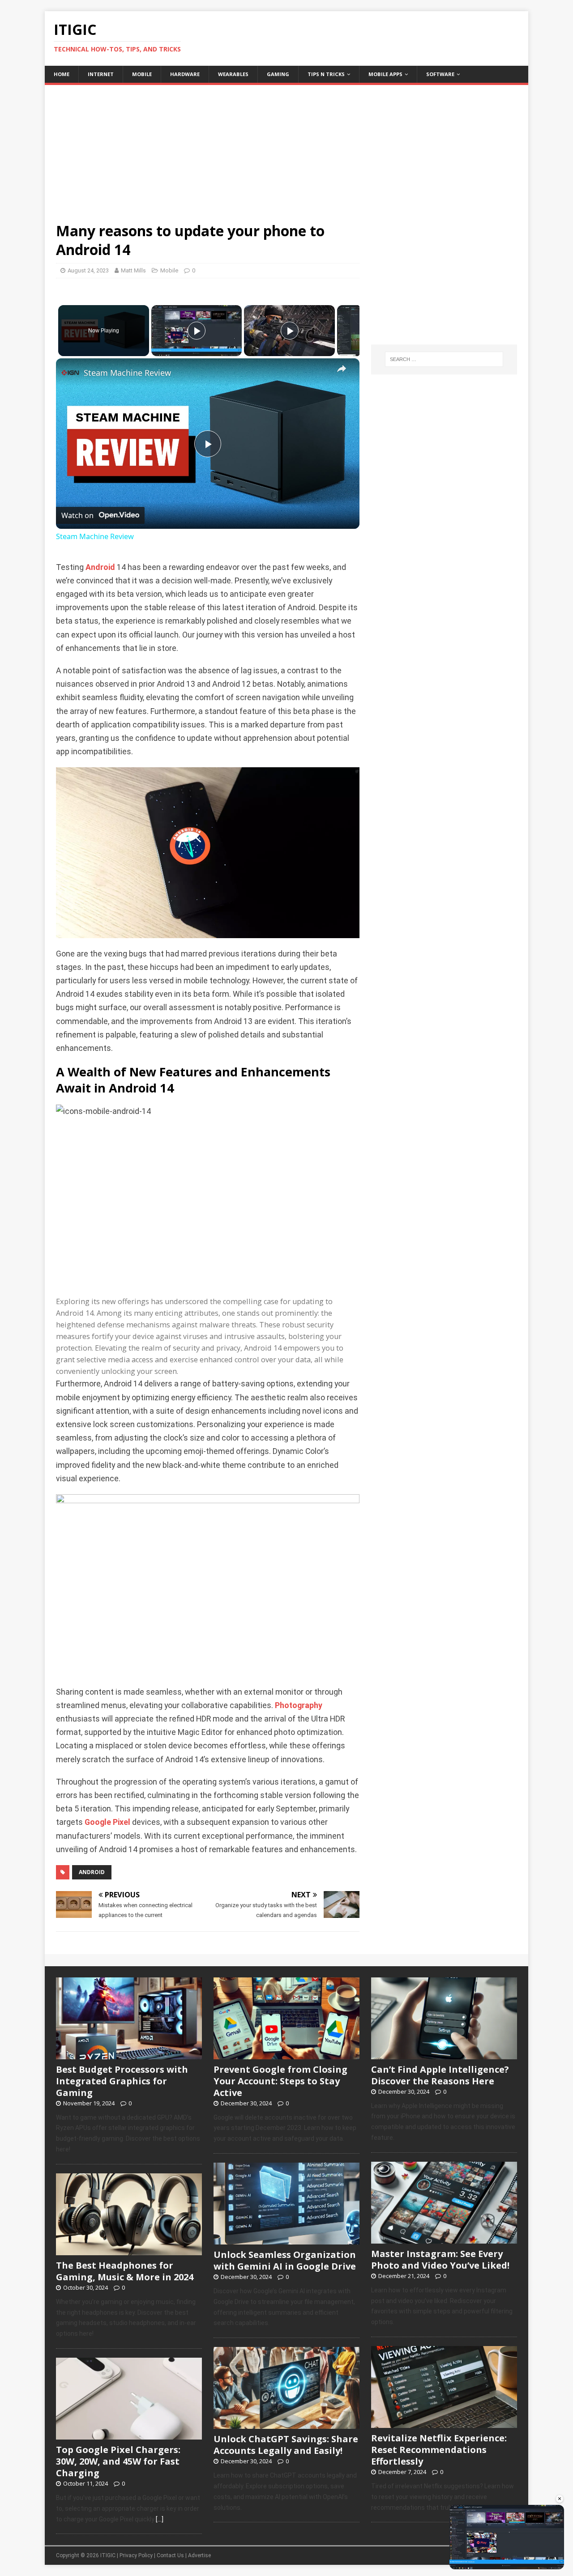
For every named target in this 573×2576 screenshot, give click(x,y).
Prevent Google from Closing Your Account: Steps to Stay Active (280, 2081)
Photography (299, 1705)
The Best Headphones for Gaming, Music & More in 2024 (125, 2271)
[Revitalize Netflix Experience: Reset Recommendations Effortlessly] (444, 2423)
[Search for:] (444, 359)
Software (440, 74)
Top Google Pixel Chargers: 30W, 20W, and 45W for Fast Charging (118, 2461)
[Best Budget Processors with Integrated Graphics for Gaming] (129, 2054)
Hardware (185, 74)
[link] (70, 373)
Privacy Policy (136, 2555)
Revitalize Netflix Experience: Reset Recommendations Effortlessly (439, 2450)
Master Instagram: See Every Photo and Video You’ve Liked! (440, 2259)
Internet (101, 74)
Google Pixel (107, 1822)
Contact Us (170, 2555)
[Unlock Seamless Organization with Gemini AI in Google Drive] (286, 2240)
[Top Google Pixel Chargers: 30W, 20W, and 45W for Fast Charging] (129, 2435)
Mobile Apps (385, 74)
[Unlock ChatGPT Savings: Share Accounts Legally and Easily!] (286, 2424)
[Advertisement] (286, 148)
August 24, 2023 (88, 270)
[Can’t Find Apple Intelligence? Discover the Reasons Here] (444, 2054)
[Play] (197, 331)
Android (100, 567)
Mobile (142, 74)
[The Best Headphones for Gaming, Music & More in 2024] (129, 2250)
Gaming (278, 74)
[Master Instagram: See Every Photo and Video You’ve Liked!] (444, 2239)
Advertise (199, 2555)
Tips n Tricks (326, 74)
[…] (160, 2519)
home (62, 74)
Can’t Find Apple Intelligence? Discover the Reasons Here (440, 2075)
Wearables (233, 74)
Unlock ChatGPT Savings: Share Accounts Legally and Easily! (286, 2445)
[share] (342, 369)
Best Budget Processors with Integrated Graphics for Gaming (122, 2081)
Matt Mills (133, 270)
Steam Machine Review (127, 373)
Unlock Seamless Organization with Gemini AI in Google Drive (285, 2260)
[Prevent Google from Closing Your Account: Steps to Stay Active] (286, 2054)
